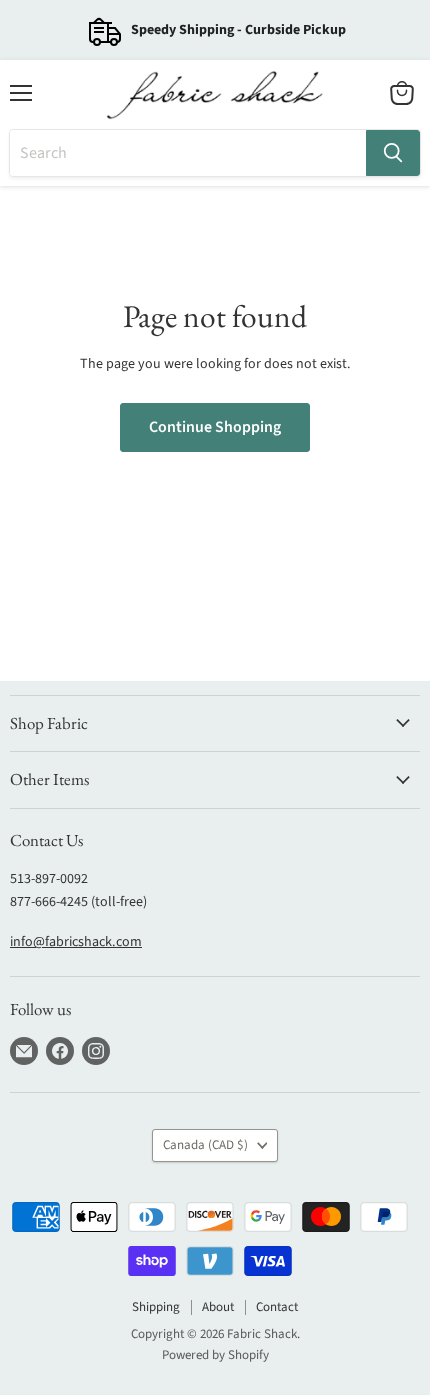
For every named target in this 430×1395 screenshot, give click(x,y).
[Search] (393, 153)
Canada (205, 1145)
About (218, 1307)
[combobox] (188, 153)
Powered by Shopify (215, 1355)
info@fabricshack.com (76, 942)
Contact (277, 1307)
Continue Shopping (215, 427)
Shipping (156, 1307)
